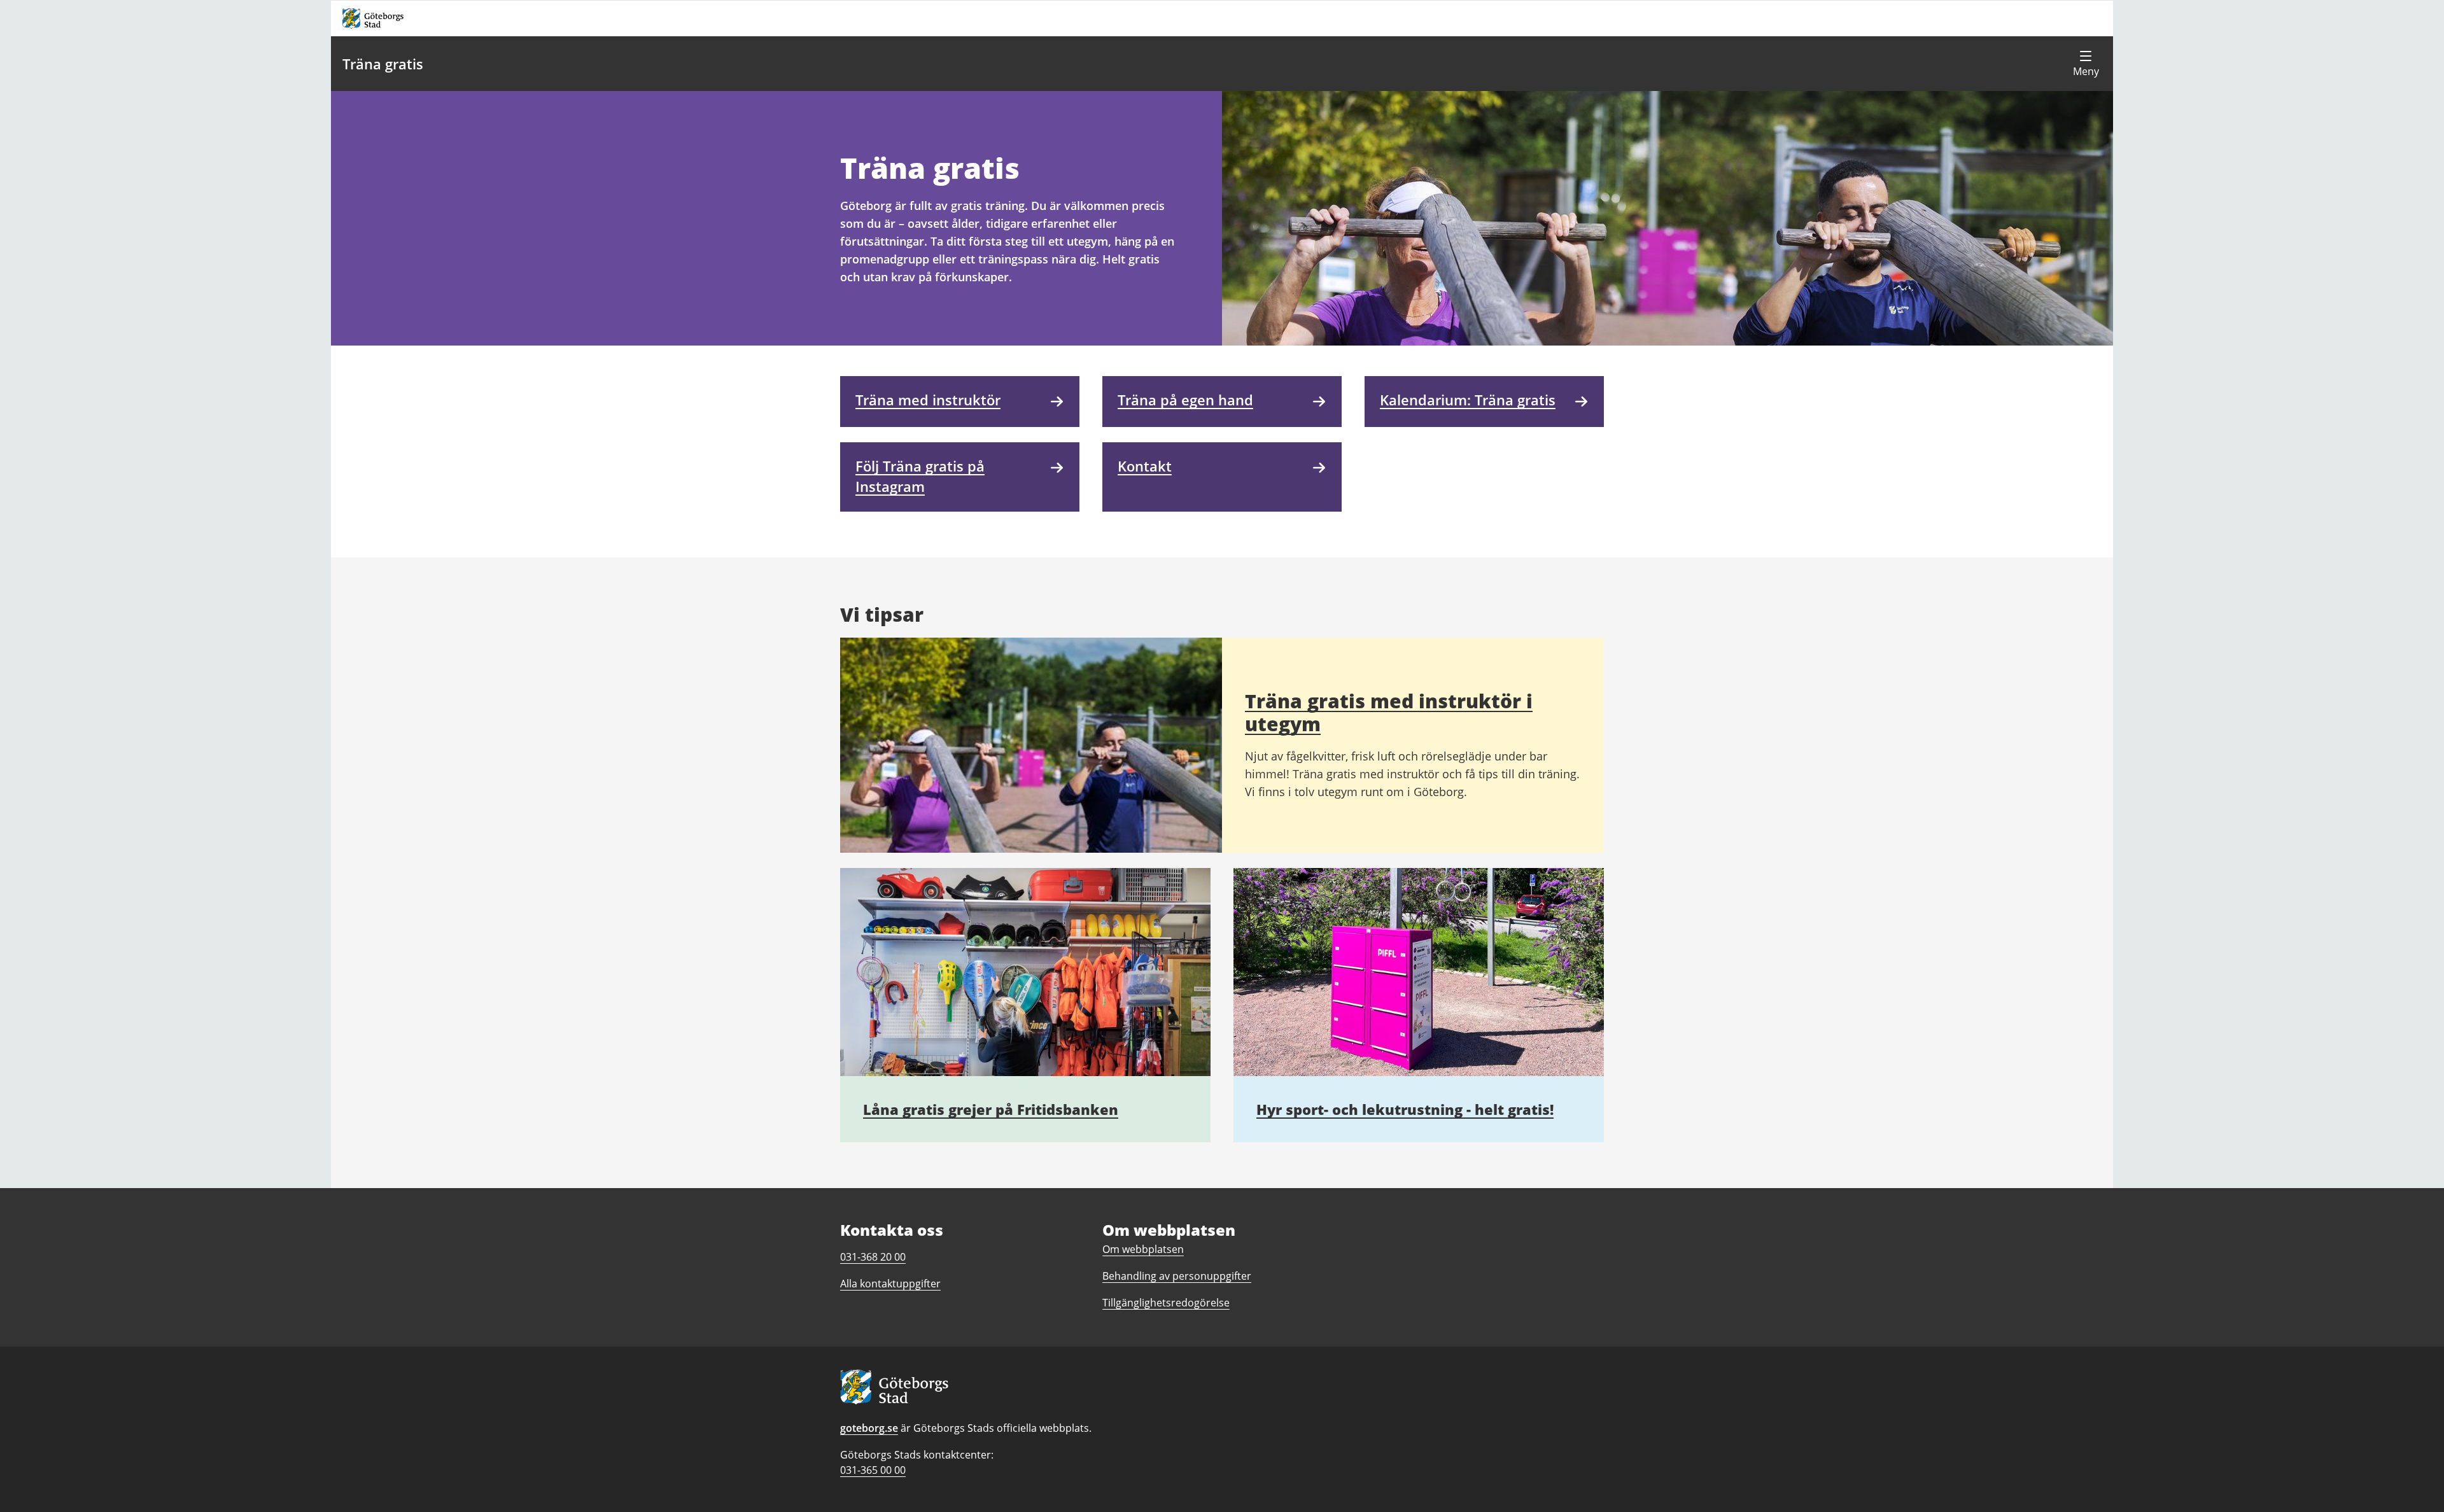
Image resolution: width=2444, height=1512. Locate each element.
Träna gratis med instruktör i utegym (1389, 712)
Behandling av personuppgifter (1177, 1276)
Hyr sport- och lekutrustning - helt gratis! (1405, 1109)
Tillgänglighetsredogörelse (1166, 1303)
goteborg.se (869, 1428)
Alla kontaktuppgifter (890, 1284)
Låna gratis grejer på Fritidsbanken (991, 1109)
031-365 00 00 (873, 1470)
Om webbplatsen (1143, 1249)
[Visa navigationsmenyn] (2086, 64)
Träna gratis (383, 64)
